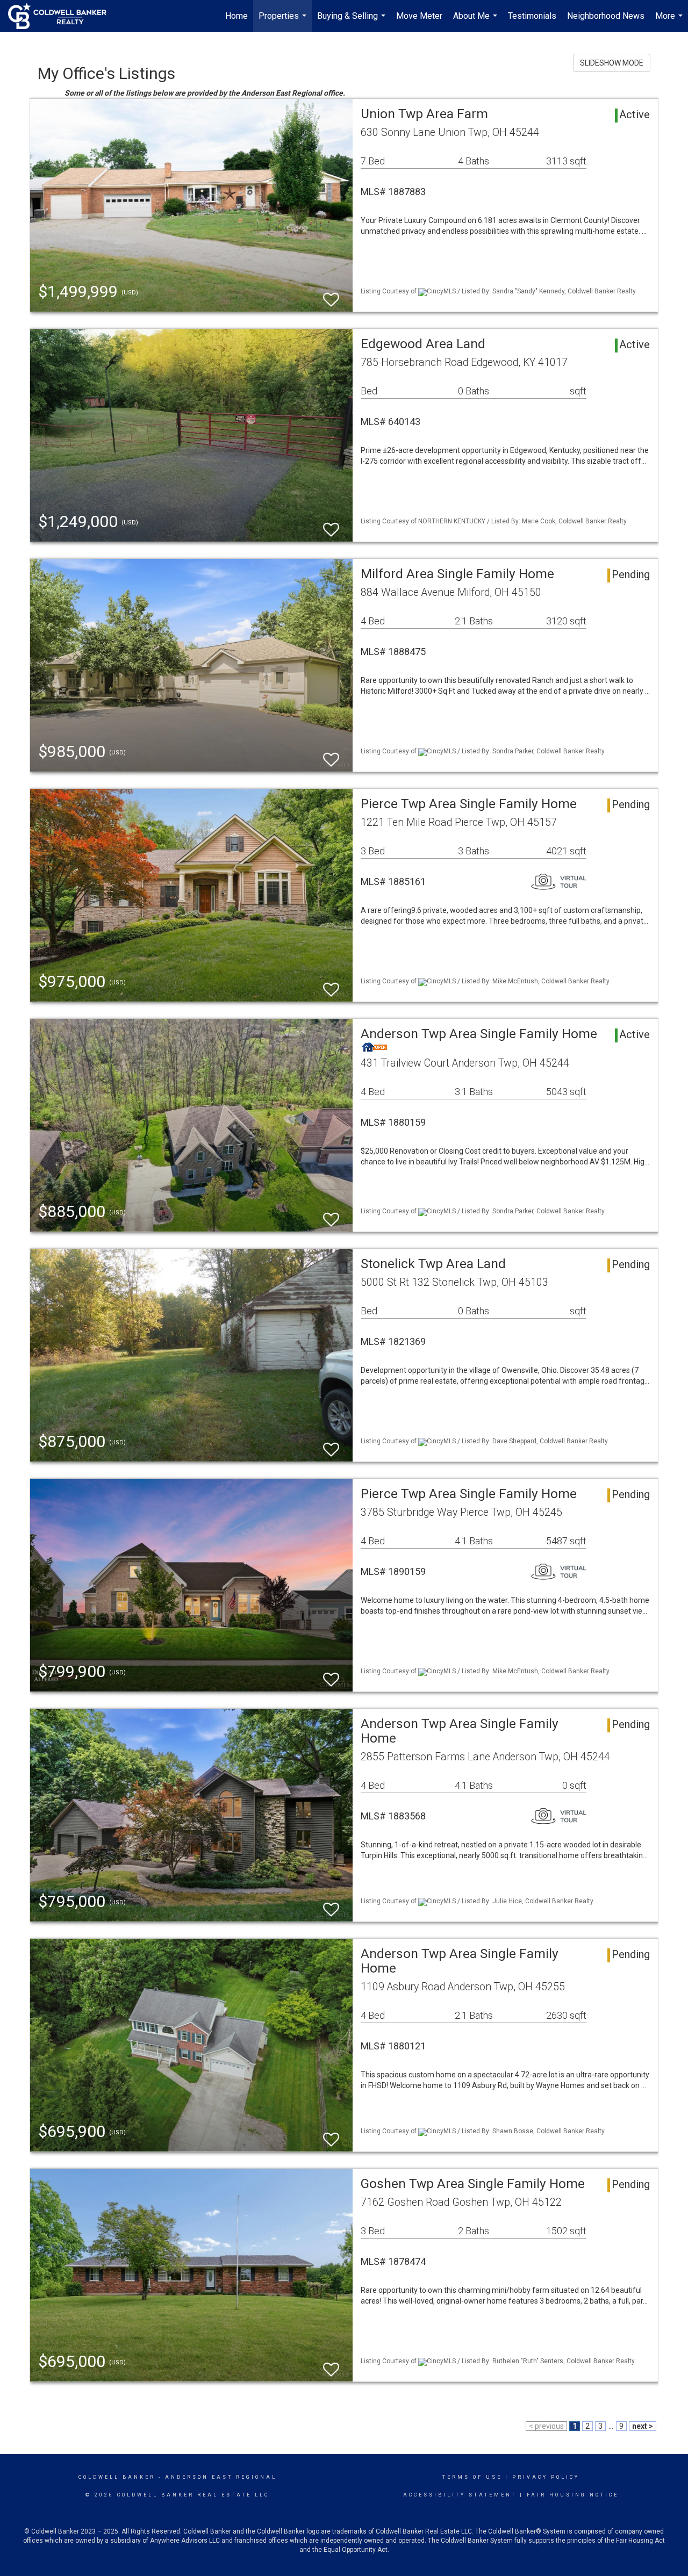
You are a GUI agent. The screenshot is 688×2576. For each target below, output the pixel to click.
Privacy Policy (546, 2477)
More (670, 21)
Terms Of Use (472, 2477)
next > (643, 2426)
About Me (476, 21)
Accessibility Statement (460, 2495)
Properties (284, 21)
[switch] (331, 295)
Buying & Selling (353, 21)
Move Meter (419, 16)
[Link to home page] (63, 16)
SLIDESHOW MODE (612, 63)
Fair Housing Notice (573, 2495)
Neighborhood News (606, 16)
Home (236, 16)
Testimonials (532, 16)
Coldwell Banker (117, 2477)
